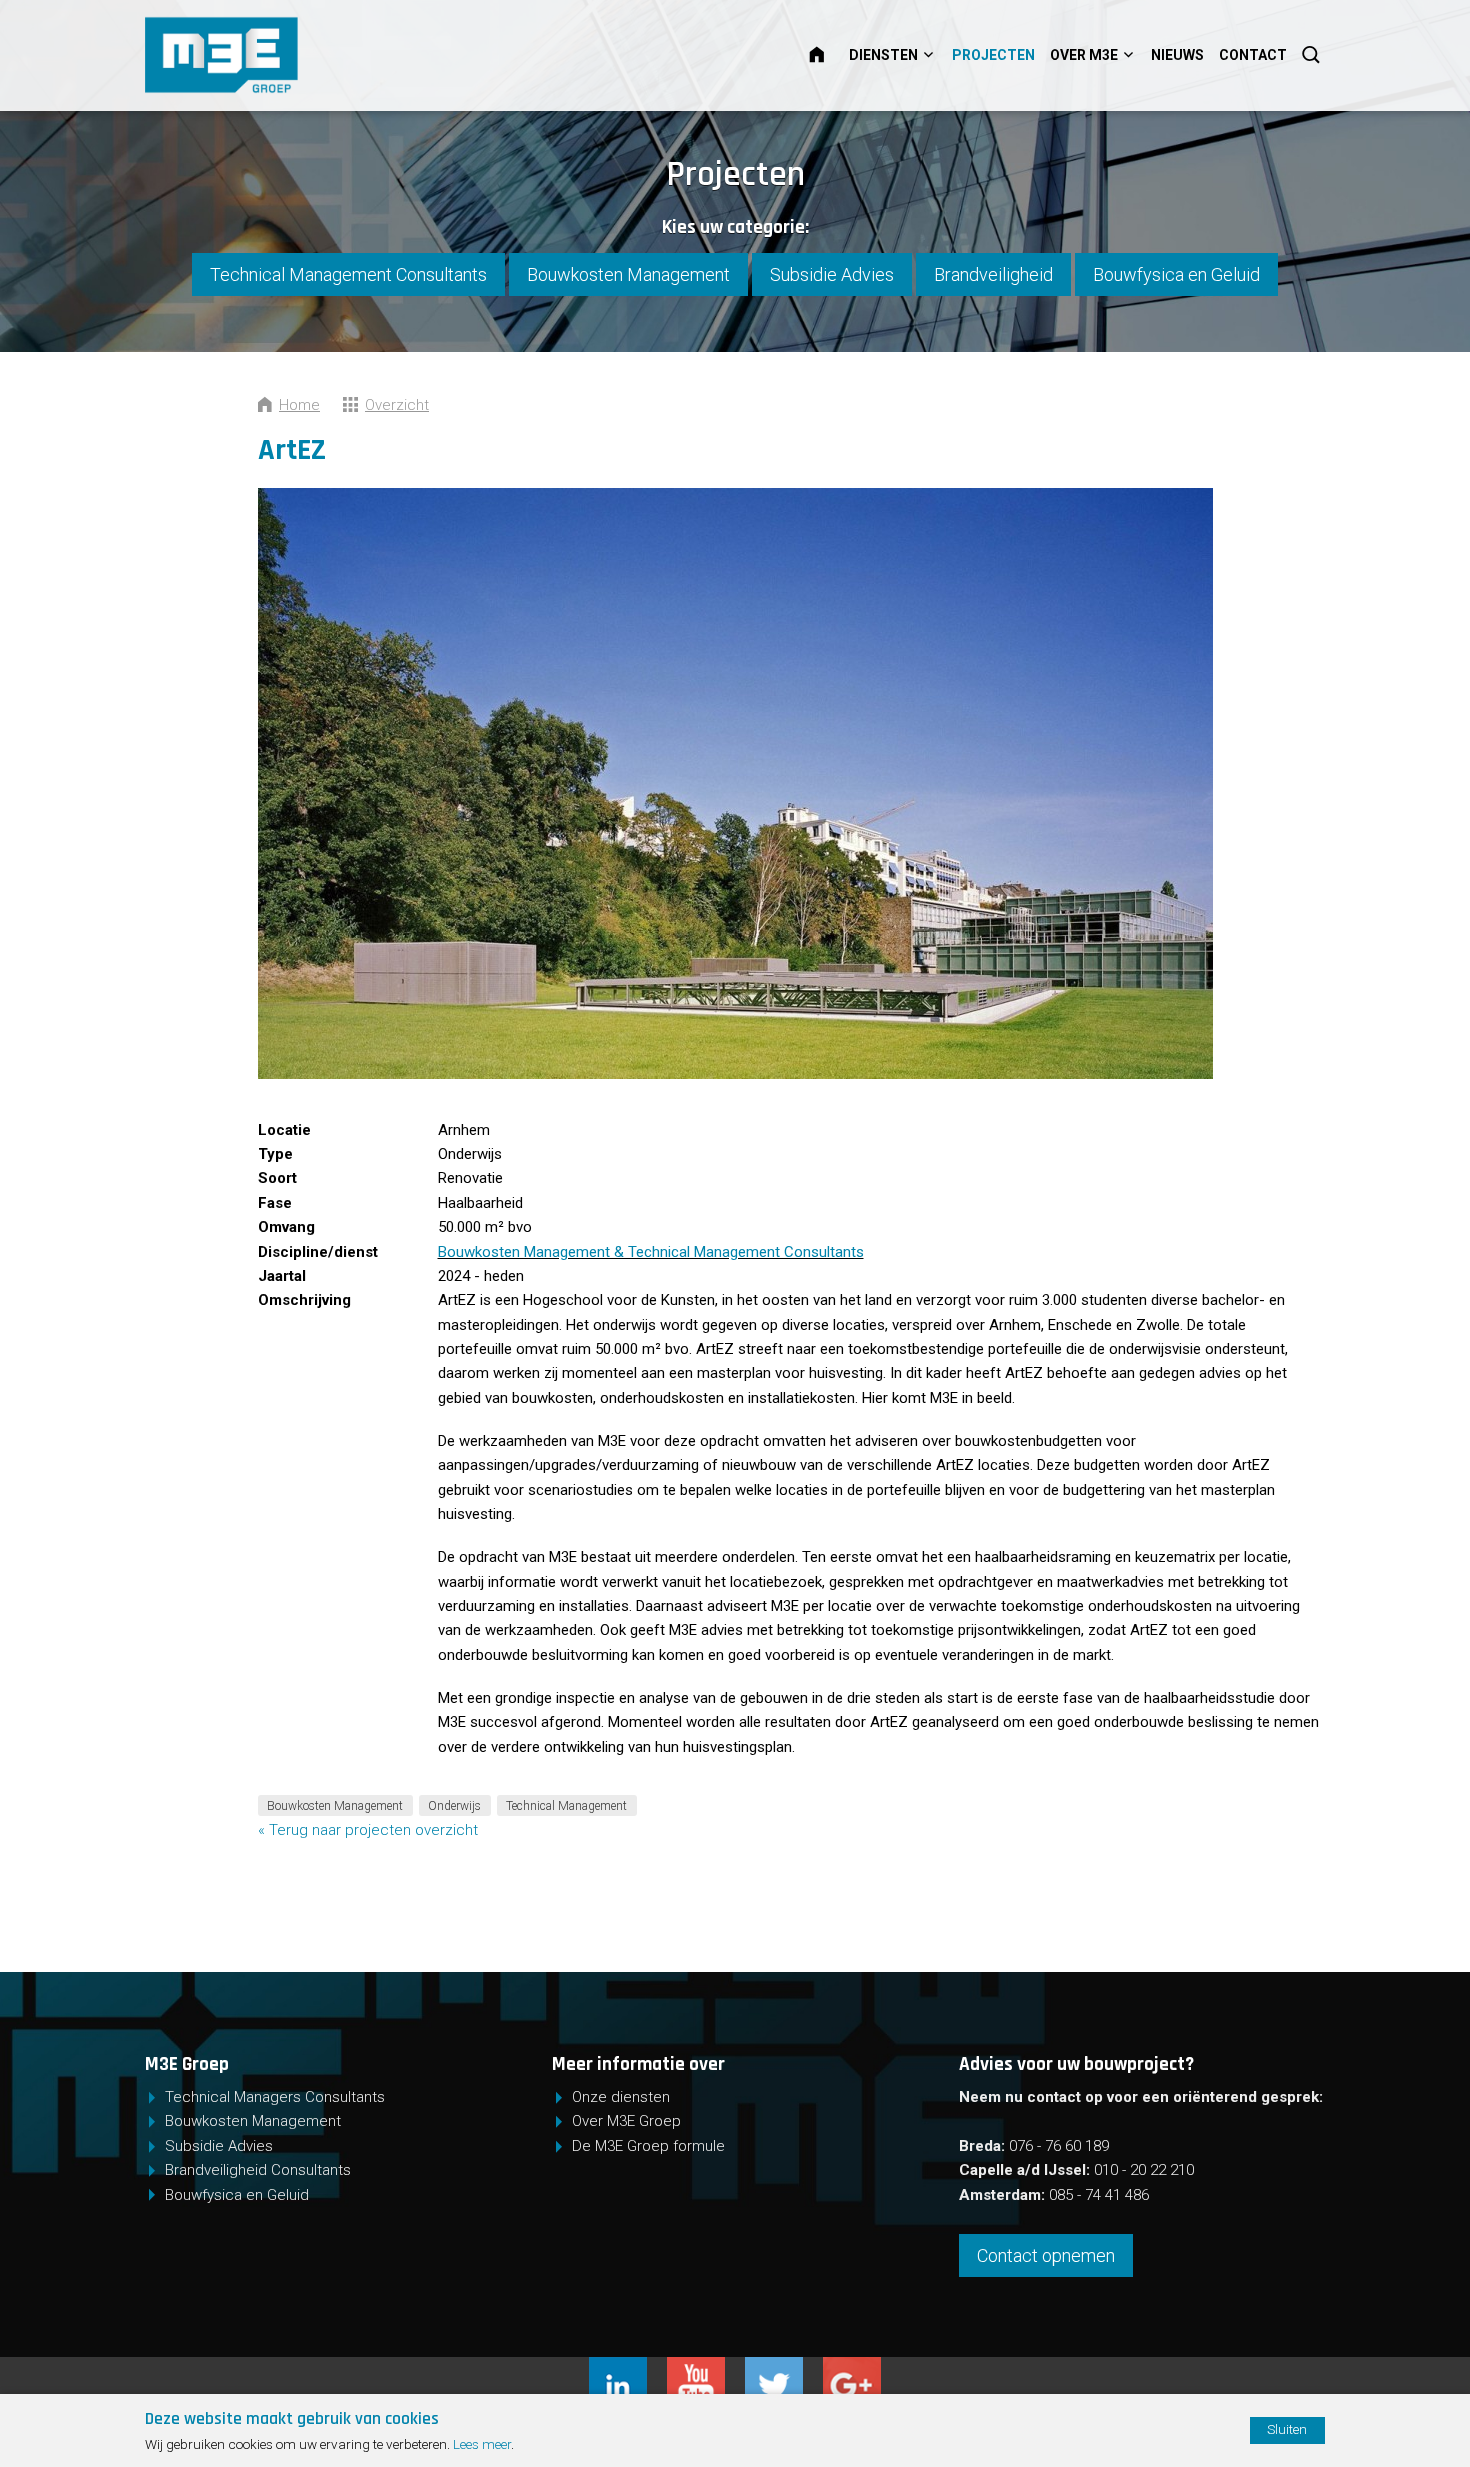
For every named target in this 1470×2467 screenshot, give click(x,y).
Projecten (993, 55)
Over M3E (1084, 55)
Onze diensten (621, 2097)
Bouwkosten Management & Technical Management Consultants (651, 1252)
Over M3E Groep (626, 2121)
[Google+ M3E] (852, 2369)
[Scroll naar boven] (1382, 2390)
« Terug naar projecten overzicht (368, 1830)
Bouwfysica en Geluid (1176, 274)
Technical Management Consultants (348, 274)
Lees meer (482, 2444)
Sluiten (1287, 2429)
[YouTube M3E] (706, 2369)
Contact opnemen (1046, 2255)
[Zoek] (1313, 55)
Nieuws (1177, 55)
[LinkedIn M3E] (628, 2369)
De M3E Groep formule (648, 2146)
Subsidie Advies (832, 274)
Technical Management (566, 1806)
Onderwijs (454, 1806)
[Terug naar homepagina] (286, 55)
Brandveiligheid (993, 274)
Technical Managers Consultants (275, 2097)
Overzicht (397, 405)
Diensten (883, 55)
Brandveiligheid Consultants (258, 2170)
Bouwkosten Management (628, 274)
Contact (1253, 55)
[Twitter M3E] (784, 2369)
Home (829, 55)
